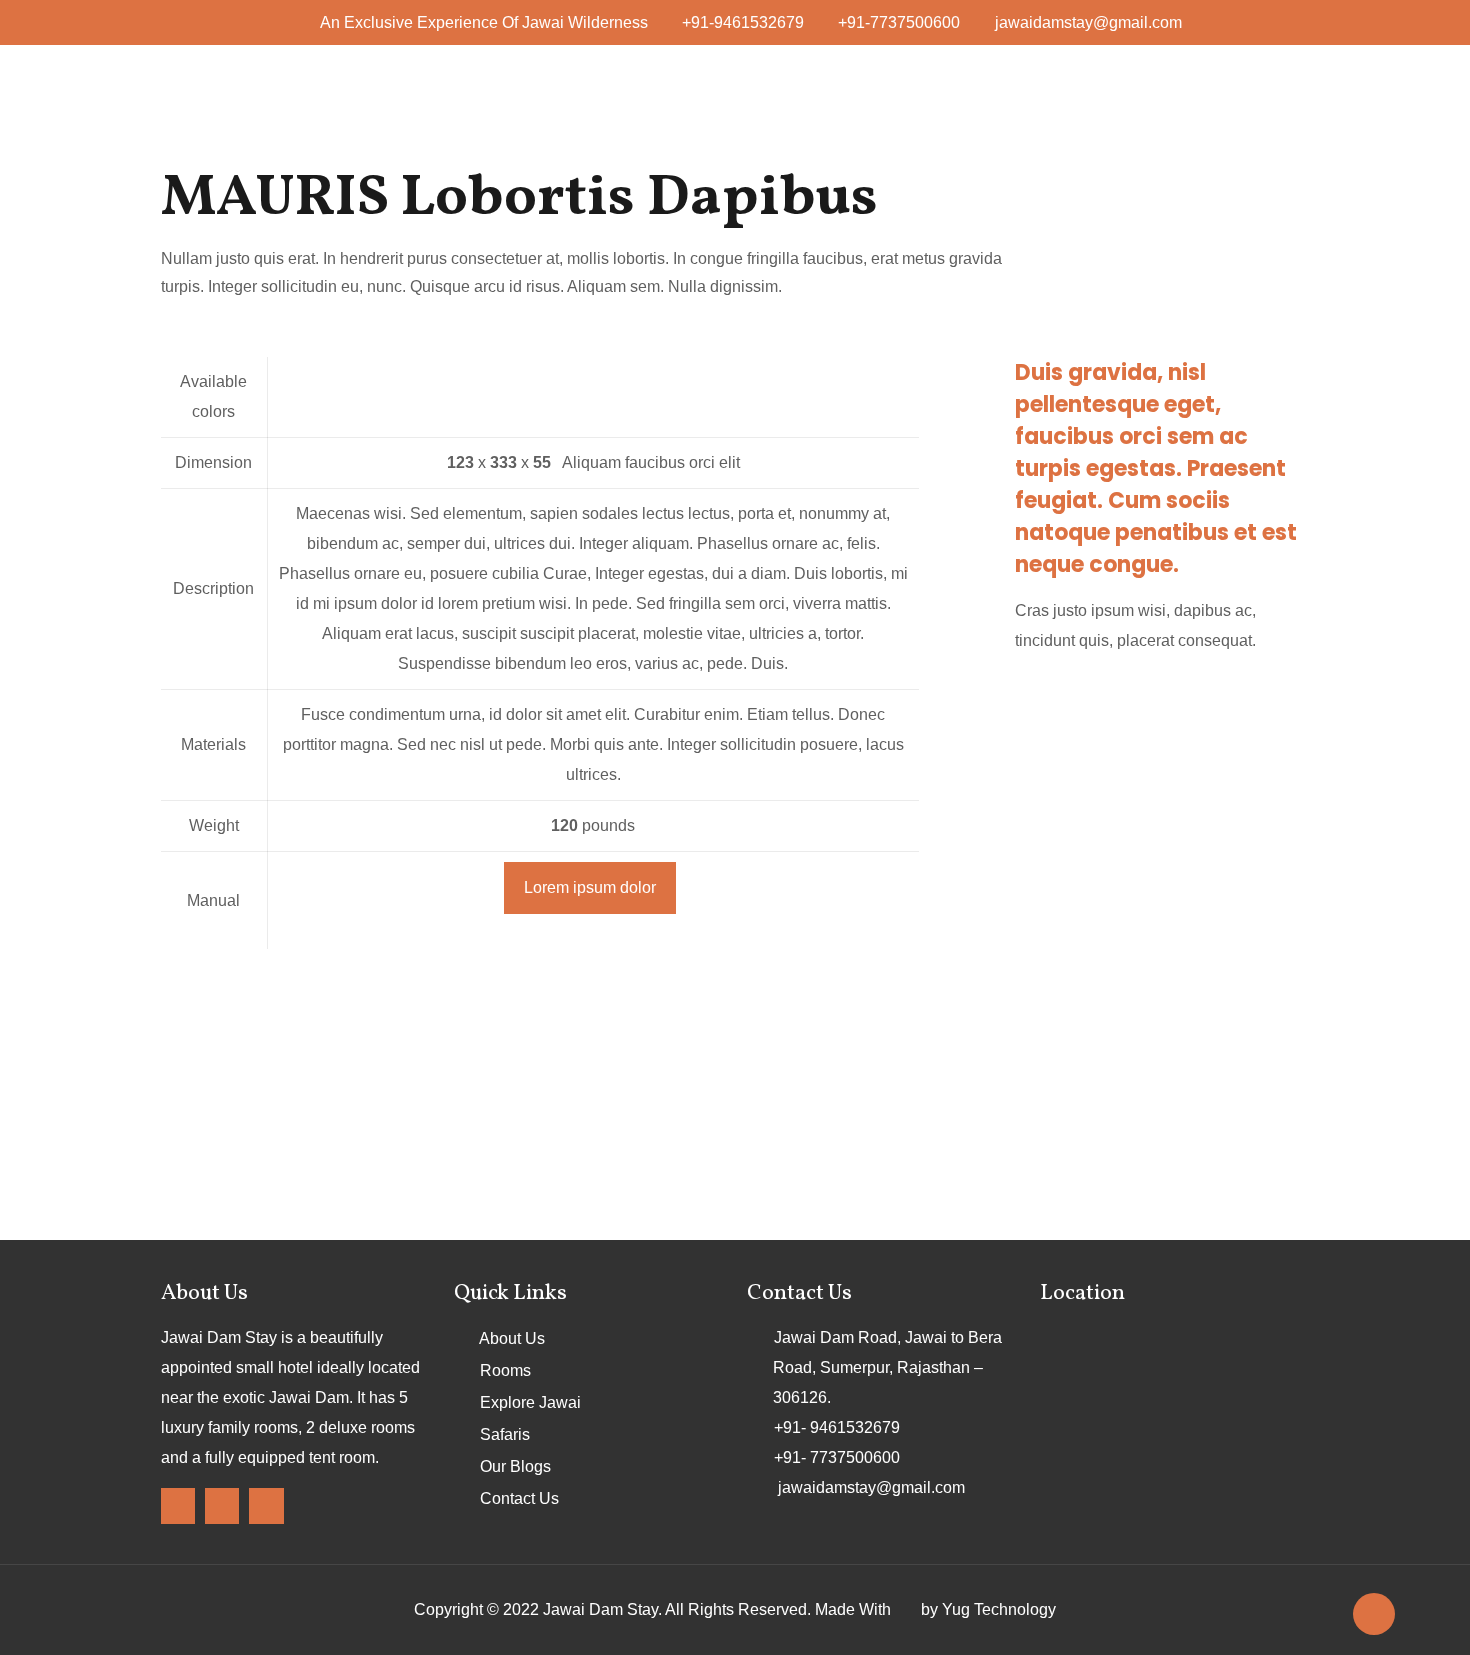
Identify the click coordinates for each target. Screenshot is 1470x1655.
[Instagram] (222, 1505)
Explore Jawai (530, 1402)
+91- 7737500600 (837, 1457)
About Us (512, 1338)
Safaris (505, 1434)
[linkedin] (266, 1505)
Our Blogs (515, 1466)
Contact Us (519, 1498)
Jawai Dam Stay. (602, 1609)
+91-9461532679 (743, 22)
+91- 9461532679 (837, 1427)
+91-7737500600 (899, 22)
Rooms (505, 1370)
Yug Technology (999, 1609)
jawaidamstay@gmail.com (1088, 22)
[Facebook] (178, 1505)
